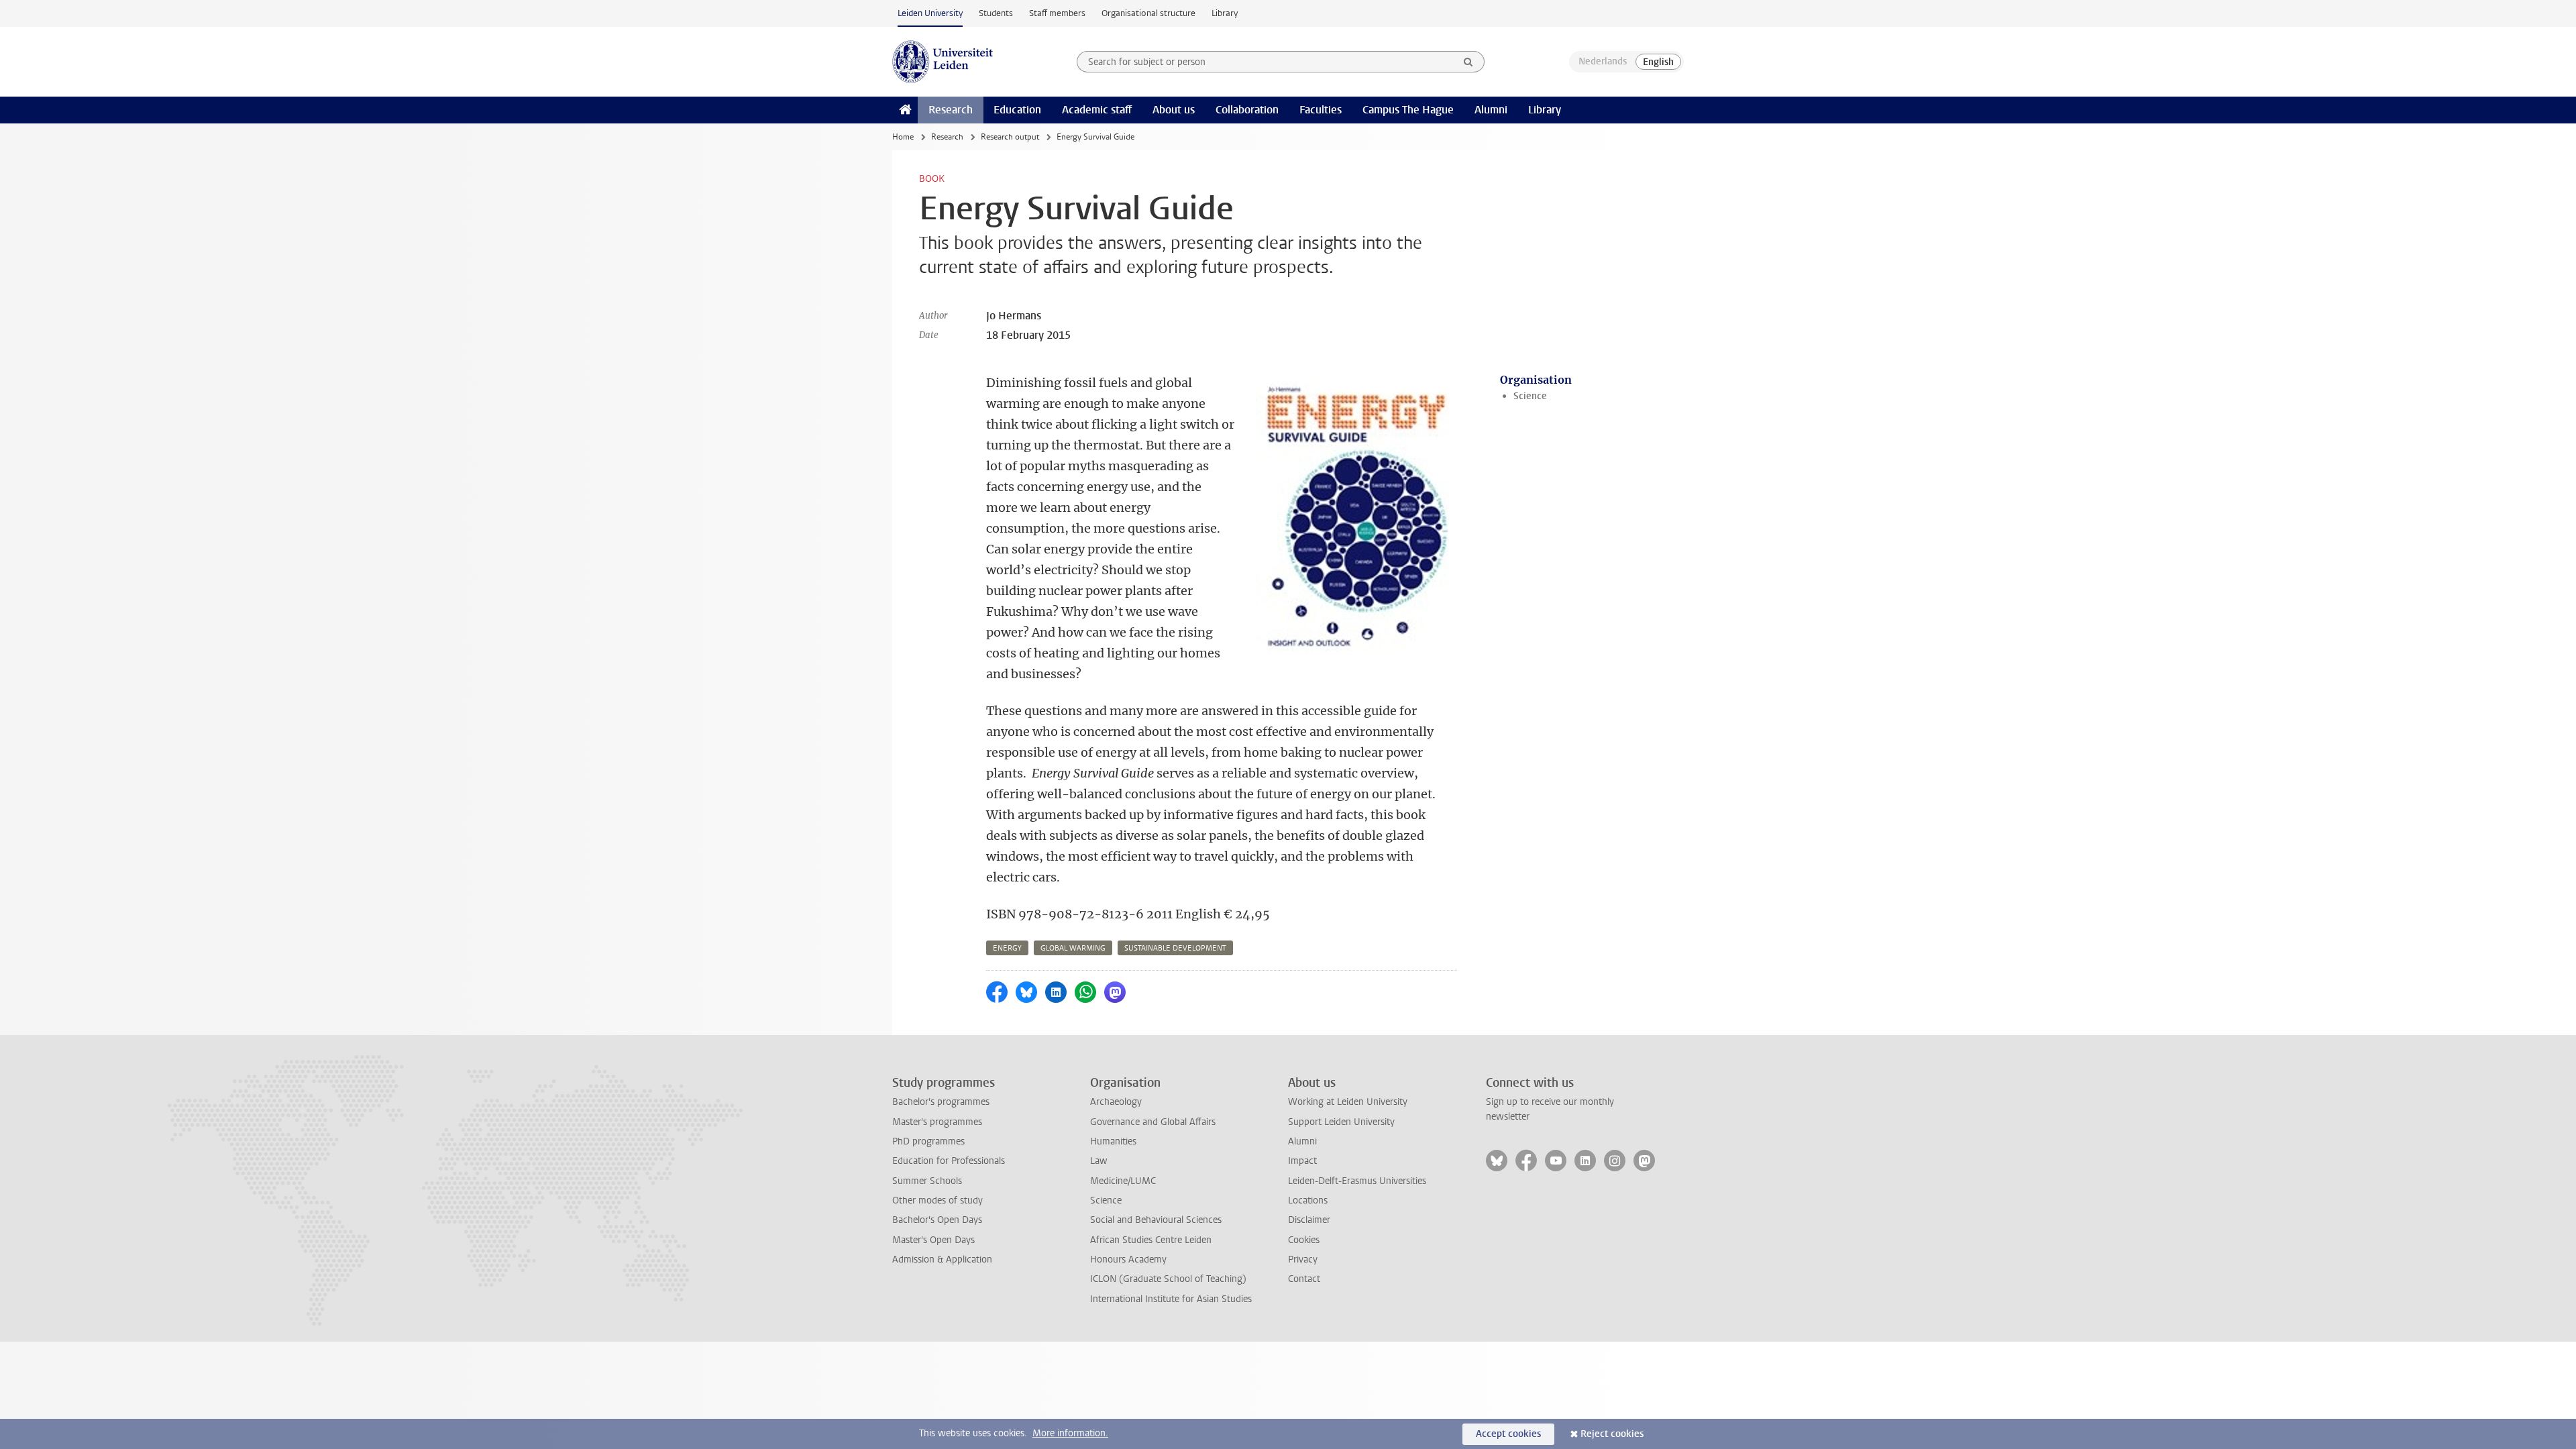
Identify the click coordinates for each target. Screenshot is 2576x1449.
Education (1017, 110)
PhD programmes (928, 1141)
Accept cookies (1508, 1434)
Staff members (1057, 13)
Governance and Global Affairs (1153, 1122)
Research (951, 110)
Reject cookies (1612, 1434)
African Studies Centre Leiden (1151, 1240)
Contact (1304, 1279)
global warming (1073, 948)
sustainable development (1175, 948)
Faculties (1321, 110)
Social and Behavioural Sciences (1156, 1220)
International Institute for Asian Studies (1171, 1299)
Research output (1010, 137)
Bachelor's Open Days (937, 1220)
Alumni (1491, 110)
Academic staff (1097, 110)
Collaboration (1247, 110)
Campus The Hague (1408, 110)
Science (1530, 396)
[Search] (1468, 62)
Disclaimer (1309, 1220)
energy (1007, 948)
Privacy (1303, 1259)
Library (1225, 13)
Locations (1308, 1200)
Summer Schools (927, 1181)
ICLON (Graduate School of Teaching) (1168, 1279)
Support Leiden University (1341, 1122)
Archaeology (1116, 1102)
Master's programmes (937, 1122)
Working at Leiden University (1348, 1102)
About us (1174, 110)
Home (903, 137)
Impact (1302, 1161)
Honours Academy (1128, 1259)
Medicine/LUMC (1123, 1181)
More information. (1070, 1433)
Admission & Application (942, 1259)
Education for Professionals (949, 1161)
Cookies (1304, 1240)
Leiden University (930, 13)
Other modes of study (937, 1200)
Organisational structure (1148, 13)
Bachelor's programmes (941, 1102)
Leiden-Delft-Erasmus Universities (1357, 1181)
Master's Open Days (933, 1240)
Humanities (1113, 1141)
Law (1099, 1161)
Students (996, 13)
